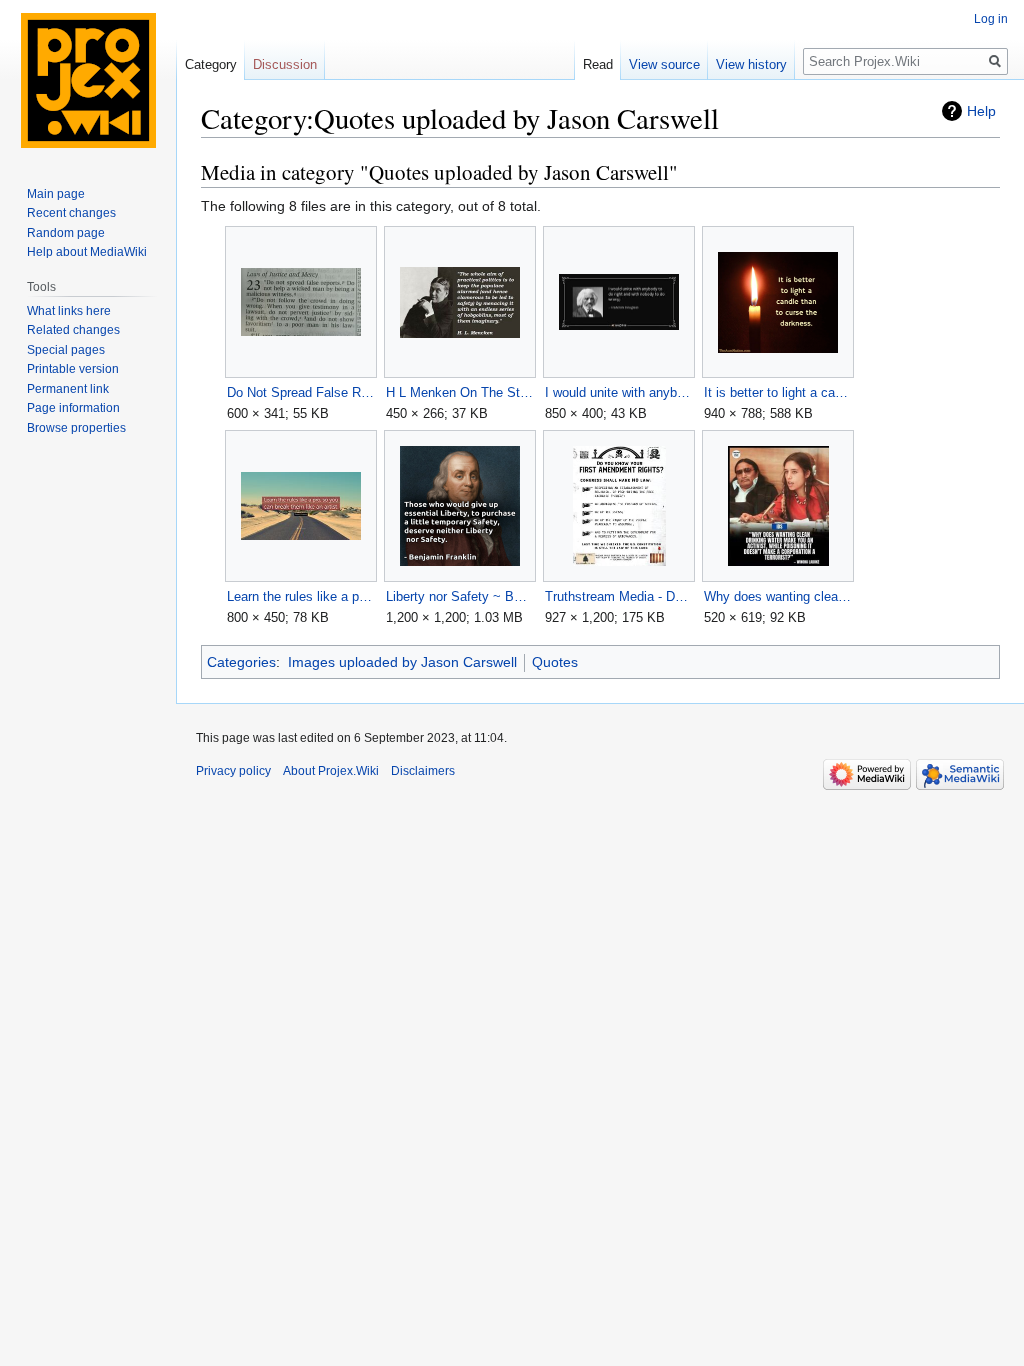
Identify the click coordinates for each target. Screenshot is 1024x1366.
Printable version (73, 369)
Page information (73, 408)
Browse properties (76, 428)
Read (598, 64)
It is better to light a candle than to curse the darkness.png (777, 392)
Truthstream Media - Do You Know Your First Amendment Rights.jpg (618, 596)
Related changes (73, 330)
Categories (241, 662)
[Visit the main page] (88, 80)
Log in (991, 19)
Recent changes (71, 213)
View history (751, 64)
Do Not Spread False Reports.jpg (300, 392)
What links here (69, 311)
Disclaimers (423, 771)
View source (664, 64)
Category (211, 64)
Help (981, 111)
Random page (66, 233)
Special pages (66, 350)
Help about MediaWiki (87, 252)
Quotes (555, 662)
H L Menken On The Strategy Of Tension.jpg (459, 392)
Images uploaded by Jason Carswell (402, 662)
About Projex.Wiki (331, 771)
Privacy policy (233, 771)
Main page (56, 194)
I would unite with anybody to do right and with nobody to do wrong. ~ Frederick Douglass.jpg (618, 392)
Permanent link (68, 389)
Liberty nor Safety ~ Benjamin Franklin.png (459, 596)
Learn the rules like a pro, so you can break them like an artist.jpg (300, 596)
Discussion (285, 64)
